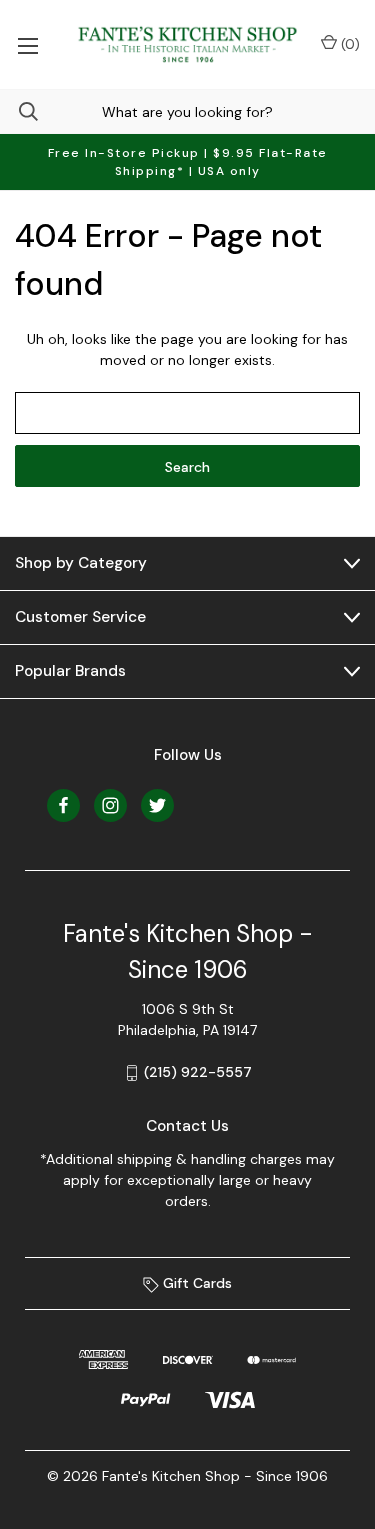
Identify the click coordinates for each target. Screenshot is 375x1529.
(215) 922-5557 (198, 1072)
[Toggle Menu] (27, 44)
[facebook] (63, 805)
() (348, 44)
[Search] (19, 111)
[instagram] (110, 805)
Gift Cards (195, 1283)
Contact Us (187, 1126)
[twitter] (157, 805)
